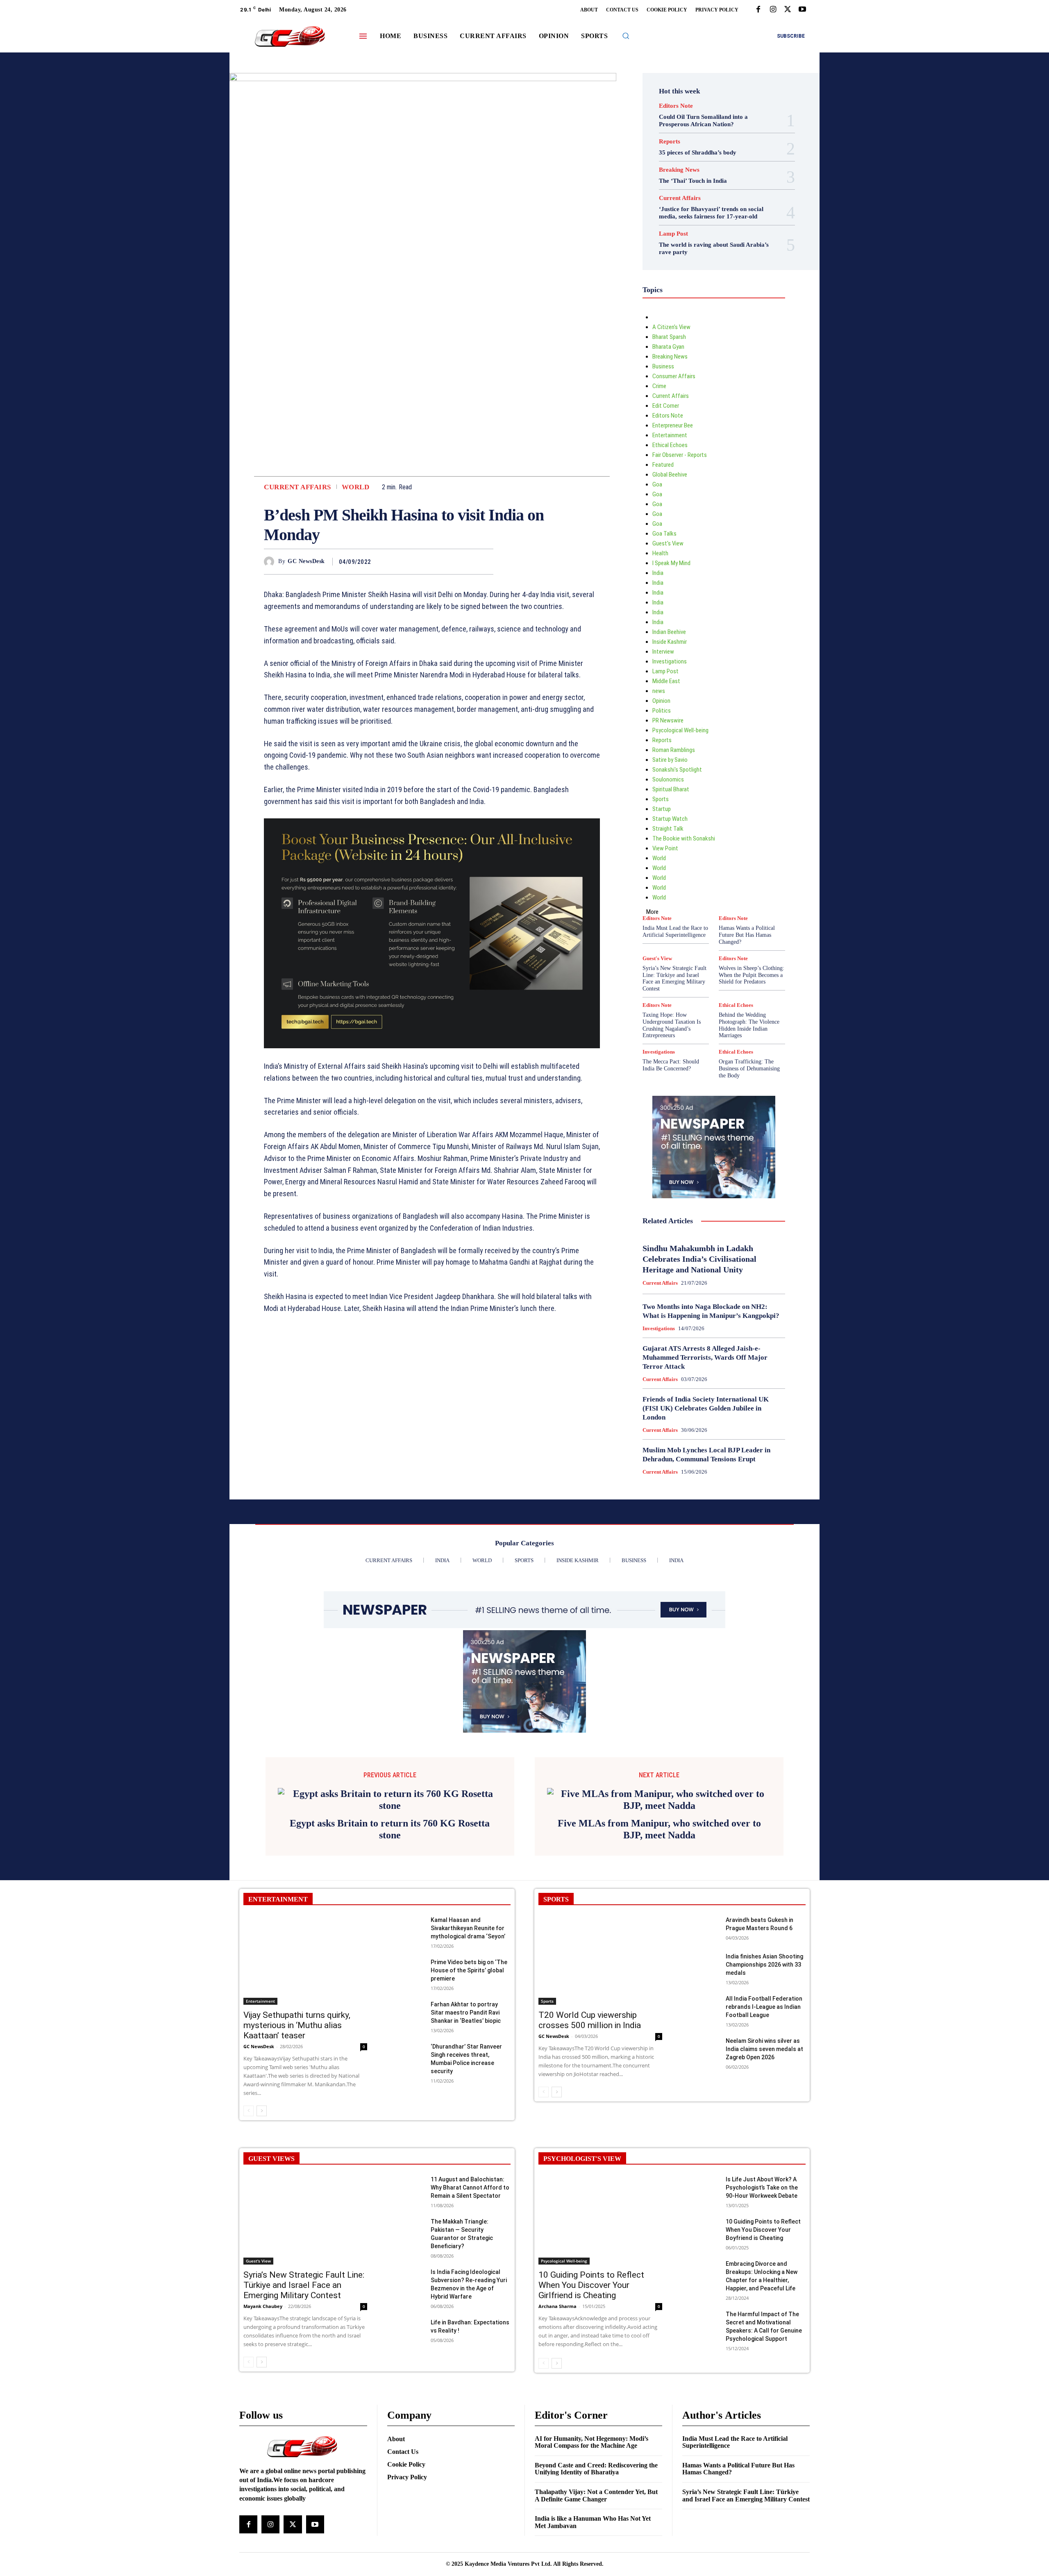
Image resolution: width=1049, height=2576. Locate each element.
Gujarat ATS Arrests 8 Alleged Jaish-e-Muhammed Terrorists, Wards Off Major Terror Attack (705, 1357)
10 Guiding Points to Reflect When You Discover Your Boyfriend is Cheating (763, 2230)
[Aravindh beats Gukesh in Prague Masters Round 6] (700, 1929)
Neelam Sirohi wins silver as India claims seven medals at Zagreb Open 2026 (764, 2049)
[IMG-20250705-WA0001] (432, 1054)
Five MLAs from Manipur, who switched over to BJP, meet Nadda (659, 1829)
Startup (662, 809)
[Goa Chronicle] (290, 37)
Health (660, 553)
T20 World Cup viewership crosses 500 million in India (590, 2020)
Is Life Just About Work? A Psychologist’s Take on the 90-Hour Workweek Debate (762, 2188)
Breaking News (679, 170)
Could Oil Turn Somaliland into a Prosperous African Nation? (703, 120)
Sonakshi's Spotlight (677, 770)
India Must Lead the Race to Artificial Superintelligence (675, 931)
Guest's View (668, 543)
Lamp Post (673, 234)
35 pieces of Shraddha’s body (698, 152)
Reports (670, 142)
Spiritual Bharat (671, 789)
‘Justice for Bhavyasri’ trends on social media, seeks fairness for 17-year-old (711, 213)
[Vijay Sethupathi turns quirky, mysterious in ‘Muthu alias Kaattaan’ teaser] (305, 1960)
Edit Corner (666, 406)
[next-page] (262, 2111)
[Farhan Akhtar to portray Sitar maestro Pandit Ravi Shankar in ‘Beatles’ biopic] (405, 2013)
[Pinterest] (466, 561)
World (356, 487)
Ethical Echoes (670, 445)
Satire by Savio (670, 760)
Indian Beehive (669, 632)
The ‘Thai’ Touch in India (693, 181)
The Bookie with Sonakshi (684, 838)
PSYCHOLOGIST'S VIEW (582, 2159)
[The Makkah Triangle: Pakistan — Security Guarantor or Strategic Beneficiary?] (405, 2230)
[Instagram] (773, 10)
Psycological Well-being (680, 730)
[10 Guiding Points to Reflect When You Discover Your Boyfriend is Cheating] (700, 2230)
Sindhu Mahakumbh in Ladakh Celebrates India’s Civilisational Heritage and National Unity (699, 1259)
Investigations (670, 661)
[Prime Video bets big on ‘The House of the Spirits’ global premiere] (405, 1971)
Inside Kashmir (670, 642)
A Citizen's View (671, 327)
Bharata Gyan (668, 347)
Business (663, 366)
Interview (663, 652)
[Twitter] (788, 10)
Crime (659, 386)
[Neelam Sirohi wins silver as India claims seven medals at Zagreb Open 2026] (700, 2050)
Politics (662, 711)
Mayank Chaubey (263, 2306)
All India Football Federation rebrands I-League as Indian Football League (764, 2007)
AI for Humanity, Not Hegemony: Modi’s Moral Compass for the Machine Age (591, 2442)
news (659, 691)
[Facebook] (758, 10)
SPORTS (556, 1899)
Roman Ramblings (674, 750)
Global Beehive (670, 475)
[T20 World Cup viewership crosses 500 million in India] (600, 1960)
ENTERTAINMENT (278, 1899)
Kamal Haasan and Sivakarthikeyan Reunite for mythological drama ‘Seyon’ (468, 1928)
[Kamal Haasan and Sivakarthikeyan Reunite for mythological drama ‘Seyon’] (405, 1929)
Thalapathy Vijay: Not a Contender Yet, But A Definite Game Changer (596, 2495)
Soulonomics (668, 779)
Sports (661, 799)
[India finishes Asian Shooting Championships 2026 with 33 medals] (700, 1965)
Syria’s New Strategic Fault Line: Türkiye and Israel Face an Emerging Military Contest (674, 978)
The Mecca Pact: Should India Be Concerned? (671, 1065)
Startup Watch (670, 819)
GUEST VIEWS (271, 2159)
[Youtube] (802, 10)
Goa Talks (664, 534)
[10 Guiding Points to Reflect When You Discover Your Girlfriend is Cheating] (600, 2220)
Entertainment (670, 435)
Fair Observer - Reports (680, 455)
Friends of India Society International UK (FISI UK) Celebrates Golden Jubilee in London (706, 1408)
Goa (657, 484)
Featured (663, 465)
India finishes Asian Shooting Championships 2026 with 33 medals (764, 1965)
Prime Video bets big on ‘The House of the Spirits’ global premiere (469, 1970)
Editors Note (676, 106)
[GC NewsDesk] (271, 562)
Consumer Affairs (674, 376)
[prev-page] (249, 2111)
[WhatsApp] (485, 561)
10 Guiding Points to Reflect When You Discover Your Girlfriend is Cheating (591, 2285)
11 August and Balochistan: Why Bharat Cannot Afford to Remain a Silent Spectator (470, 2188)
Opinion (661, 701)
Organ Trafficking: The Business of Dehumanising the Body (749, 1069)
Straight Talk (668, 829)
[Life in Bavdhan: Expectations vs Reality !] (405, 2331)
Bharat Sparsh (669, 337)
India (658, 573)
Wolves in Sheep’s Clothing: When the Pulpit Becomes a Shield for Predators (752, 975)
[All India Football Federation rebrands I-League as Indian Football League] (700, 2007)
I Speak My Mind (671, 563)
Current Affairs (297, 487)
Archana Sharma (557, 2306)
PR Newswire (668, 720)
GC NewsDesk (306, 561)
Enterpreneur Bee (673, 425)
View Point (665, 848)
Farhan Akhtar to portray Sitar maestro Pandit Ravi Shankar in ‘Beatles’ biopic (466, 2013)
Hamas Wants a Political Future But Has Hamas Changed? (747, 935)
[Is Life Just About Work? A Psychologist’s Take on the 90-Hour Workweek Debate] (700, 2188)
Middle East (666, 681)
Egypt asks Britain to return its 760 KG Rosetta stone (390, 1829)
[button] (626, 36)
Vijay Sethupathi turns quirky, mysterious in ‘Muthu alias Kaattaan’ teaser (297, 2025)
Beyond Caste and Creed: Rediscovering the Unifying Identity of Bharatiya (596, 2469)
